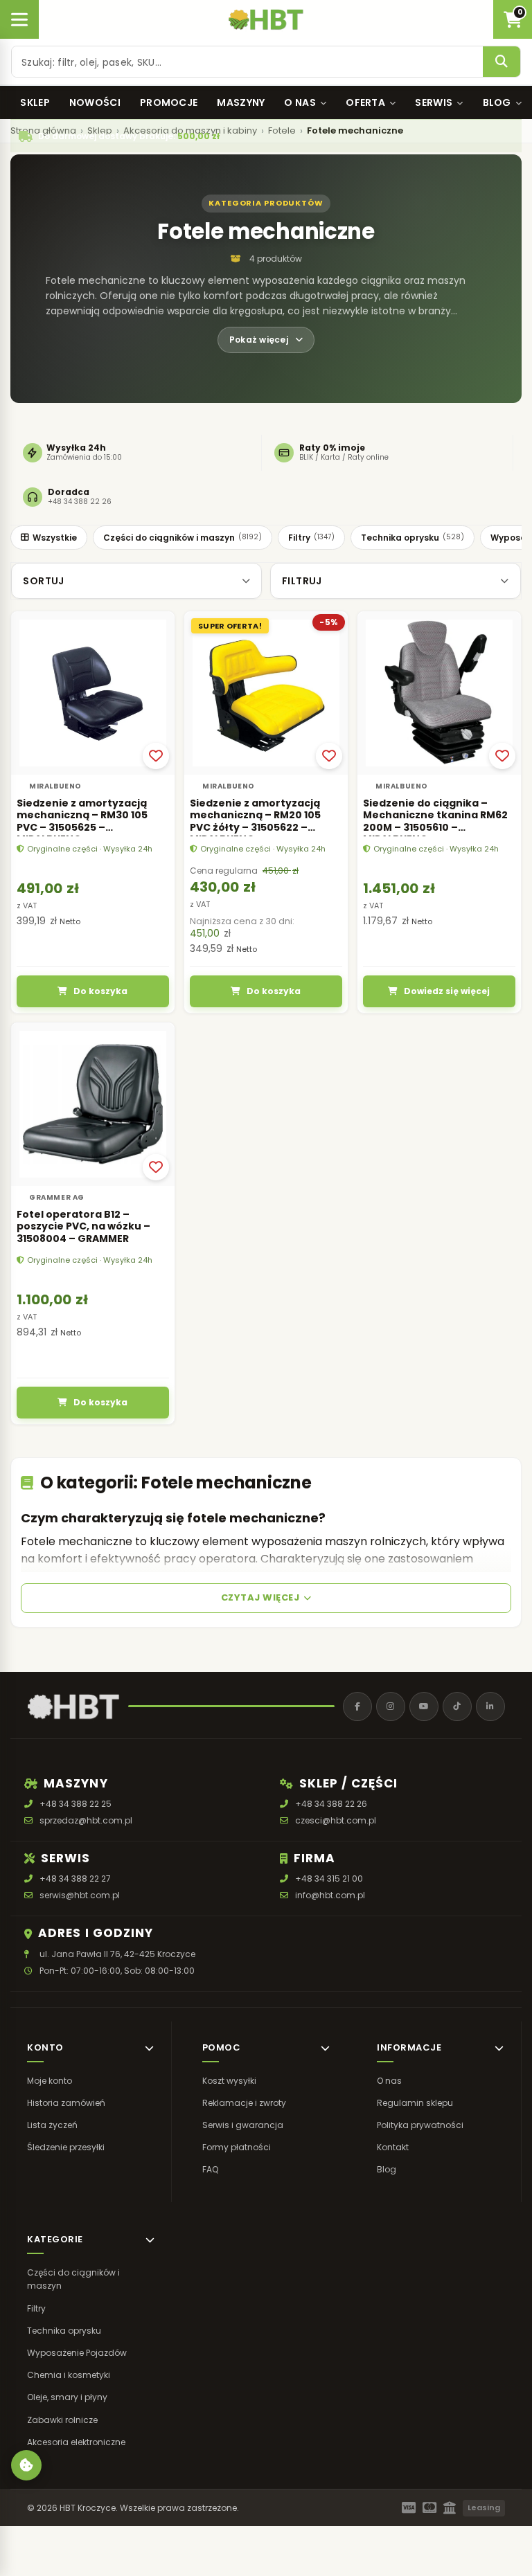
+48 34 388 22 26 (331, 1804)
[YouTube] (424, 1706)
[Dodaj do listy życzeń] (156, 756)
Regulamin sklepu (415, 2103)
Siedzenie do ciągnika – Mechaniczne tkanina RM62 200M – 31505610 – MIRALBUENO (435, 821)
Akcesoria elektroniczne (76, 2442)
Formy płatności (237, 2147)
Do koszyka (101, 990)
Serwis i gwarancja (243, 2125)
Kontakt (393, 2147)
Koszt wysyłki (229, 2081)
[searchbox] (247, 62)
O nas (300, 102)
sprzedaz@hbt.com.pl (86, 1820)
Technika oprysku (413, 538)
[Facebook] (357, 1706)
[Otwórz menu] (19, 19)
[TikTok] (457, 1706)
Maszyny (241, 102)
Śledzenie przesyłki (66, 2147)
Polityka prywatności (420, 2125)
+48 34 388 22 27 (75, 1879)
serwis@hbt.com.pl (80, 1896)
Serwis (434, 102)
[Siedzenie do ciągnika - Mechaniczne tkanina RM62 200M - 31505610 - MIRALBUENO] (439, 693)
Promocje (169, 102)
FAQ (210, 2170)
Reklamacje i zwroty (244, 2103)
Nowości (95, 102)
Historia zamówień (66, 2103)
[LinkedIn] (490, 1706)
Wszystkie (55, 538)
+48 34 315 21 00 (329, 1879)
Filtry (311, 538)
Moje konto (50, 2081)
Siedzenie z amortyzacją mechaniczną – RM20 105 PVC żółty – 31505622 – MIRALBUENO (255, 821)
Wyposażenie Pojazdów (77, 2353)
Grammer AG (57, 1197)
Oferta (365, 102)
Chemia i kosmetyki (69, 2375)
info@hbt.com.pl (330, 1896)
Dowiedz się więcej (447, 990)
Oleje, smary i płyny (67, 2398)
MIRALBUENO (55, 786)
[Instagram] (391, 1706)
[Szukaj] (502, 62)
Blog (497, 102)
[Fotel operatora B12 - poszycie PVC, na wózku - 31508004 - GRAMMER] (93, 1104)
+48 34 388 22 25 (76, 1804)
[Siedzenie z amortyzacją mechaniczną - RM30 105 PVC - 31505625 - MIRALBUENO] (93, 693)
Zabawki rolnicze (62, 2420)
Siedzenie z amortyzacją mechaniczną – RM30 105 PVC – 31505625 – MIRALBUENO (82, 821)
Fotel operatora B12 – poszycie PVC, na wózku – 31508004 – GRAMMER (83, 1226)
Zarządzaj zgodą (26, 2465)
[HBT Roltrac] (266, 19)
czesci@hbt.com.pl (336, 1820)
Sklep (35, 102)
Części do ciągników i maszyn (183, 538)
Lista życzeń (52, 2125)
